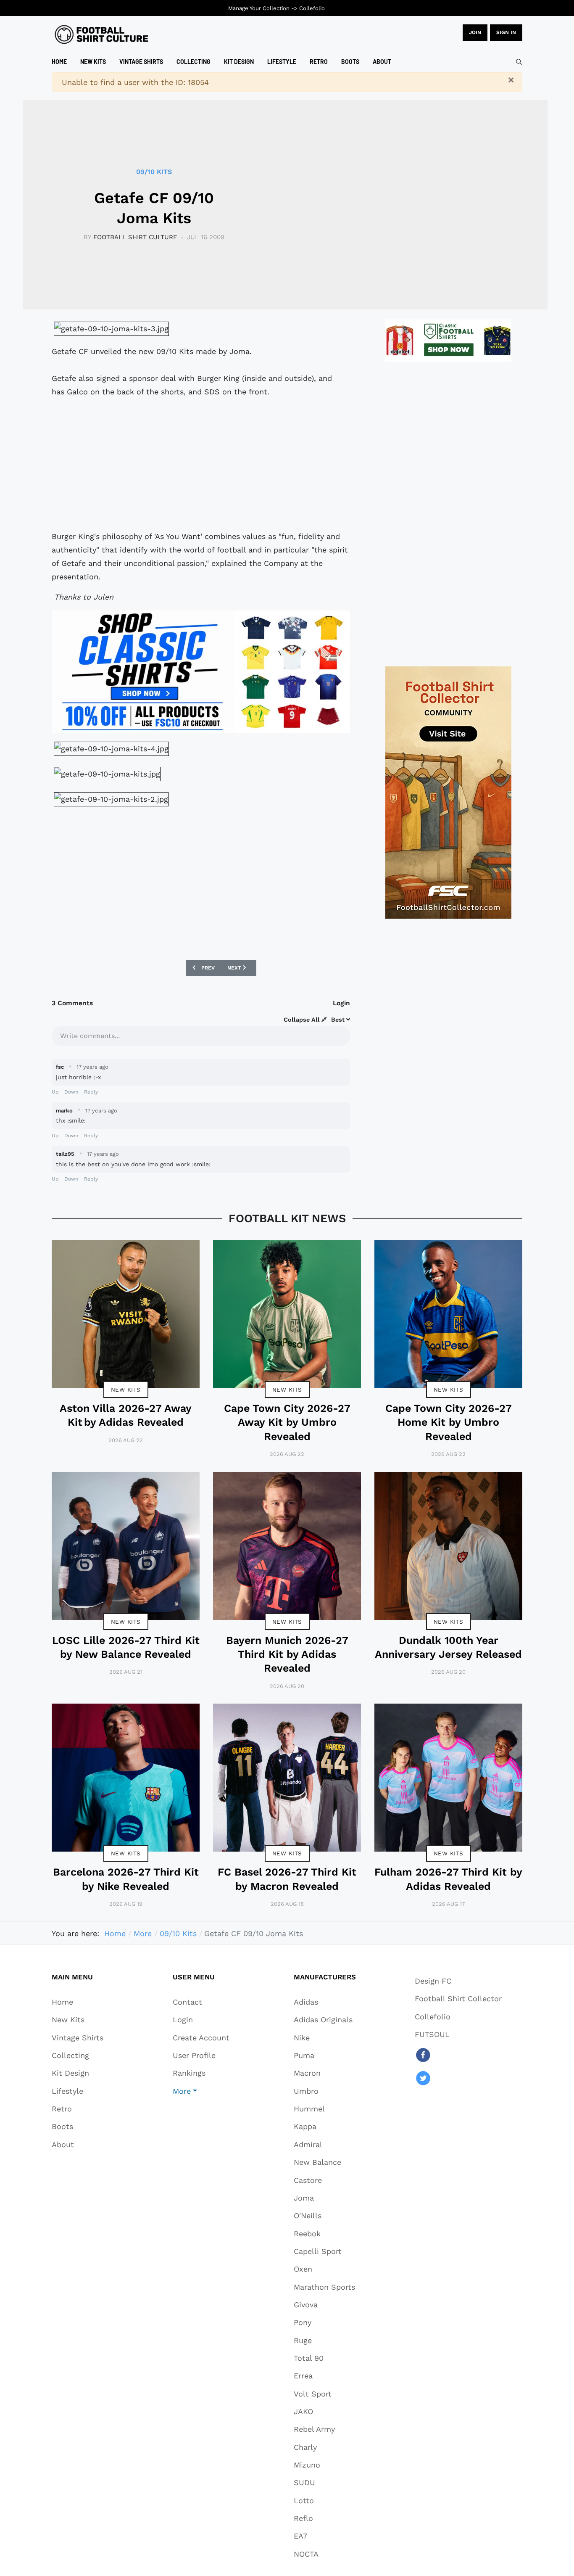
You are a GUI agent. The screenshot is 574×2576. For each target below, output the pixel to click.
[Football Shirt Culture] (101, 34)
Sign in (506, 32)
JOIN (475, 32)
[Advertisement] (201, 464)
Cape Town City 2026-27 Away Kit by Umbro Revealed (287, 1422)
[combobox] (519, 62)
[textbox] (201, 1035)
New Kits (126, 1390)
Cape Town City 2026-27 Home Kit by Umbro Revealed (449, 1422)
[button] (201, 2091)
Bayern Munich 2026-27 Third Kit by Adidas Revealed (287, 1654)
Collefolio (312, 8)
